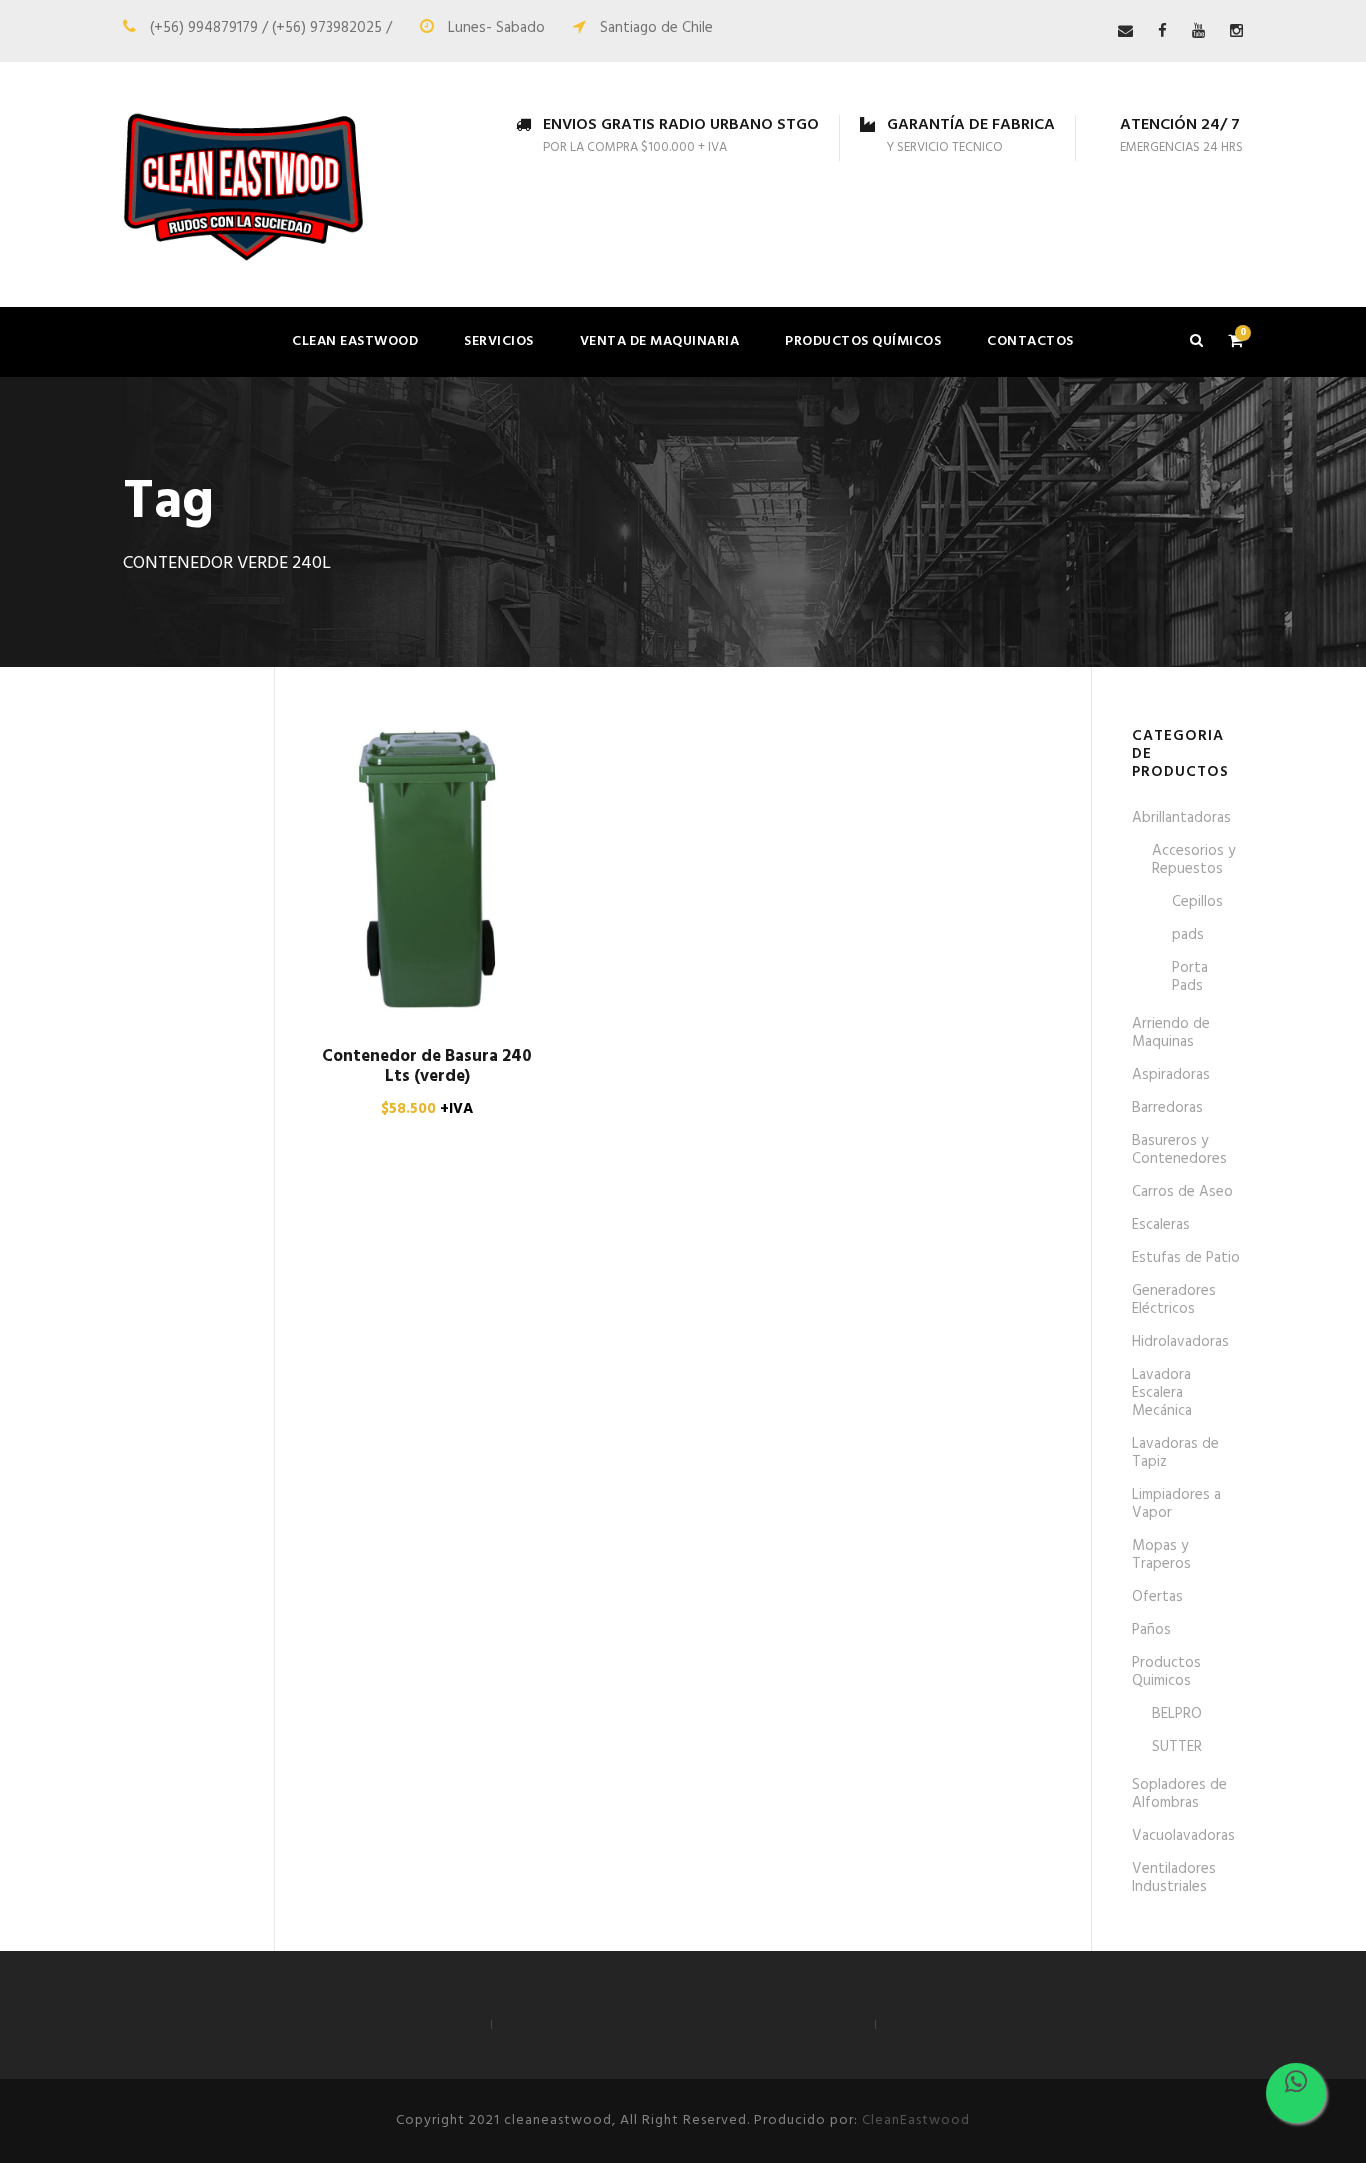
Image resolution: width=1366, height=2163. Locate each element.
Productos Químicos (863, 341)
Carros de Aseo (1182, 1192)
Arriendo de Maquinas (1171, 1033)
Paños (1151, 1630)
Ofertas (1157, 1597)
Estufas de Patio (1186, 1258)
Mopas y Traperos (1161, 1555)
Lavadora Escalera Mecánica (1162, 1393)
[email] (1125, 32)
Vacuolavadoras (1183, 1836)
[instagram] (1236, 32)
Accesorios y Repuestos (1193, 860)
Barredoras (1167, 1108)
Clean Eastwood (355, 341)
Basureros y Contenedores (1179, 1150)
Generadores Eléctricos (1174, 1300)
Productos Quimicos (1166, 1672)
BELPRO (1177, 1714)
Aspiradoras (1171, 1075)
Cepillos (1197, 902)
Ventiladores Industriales (1174, 1878)
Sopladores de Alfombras (1179, 1794)
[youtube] (1198, 32)
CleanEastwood (916, 2120)
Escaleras (1161, 1225)
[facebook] (1162, 32)
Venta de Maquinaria (660, 341)
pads (1188, 935)
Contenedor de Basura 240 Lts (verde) (427, 1066)
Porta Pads (1190, 977)
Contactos (1030, 341)
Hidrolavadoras (1180, 1342)
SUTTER (1177, 1747)
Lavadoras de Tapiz (1175, 1453)
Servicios (499, 341)
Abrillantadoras (1181, 818)
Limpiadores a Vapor (1176, 1504)
